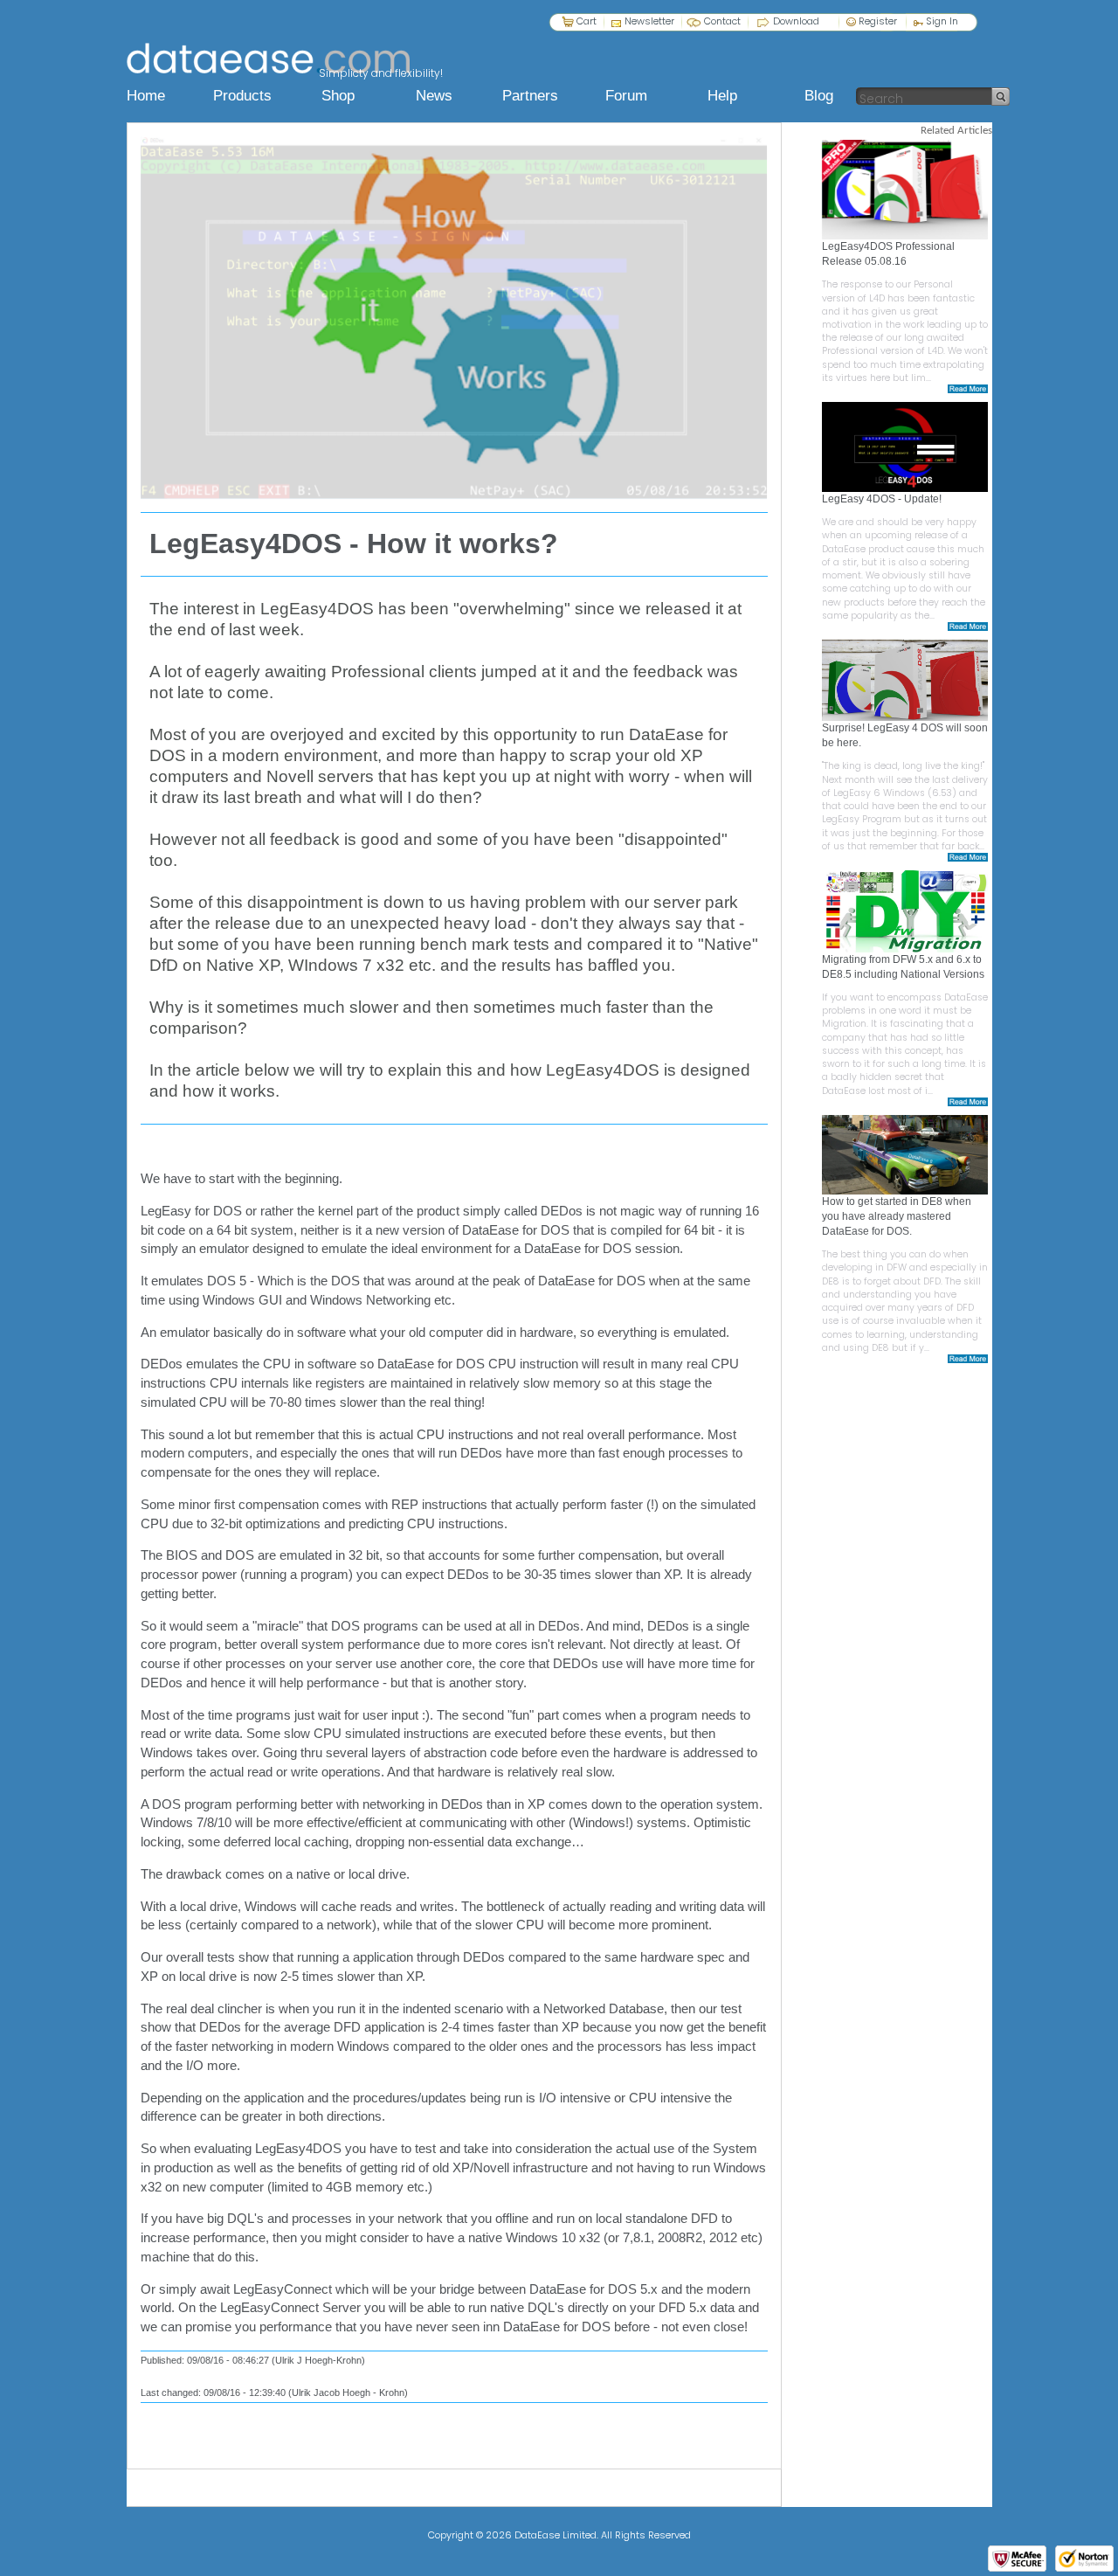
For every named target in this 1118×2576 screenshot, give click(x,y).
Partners (530, 96)
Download (796, 21)
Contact (722, 21)
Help (722, 96)
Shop (338, 96)
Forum (626, 96)
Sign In (941, 21)
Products (242, 96)
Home (146, 96)
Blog (819, 96)
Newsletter (649, 21)
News (434, 96)
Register (876, 21)
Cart (587, 21)
